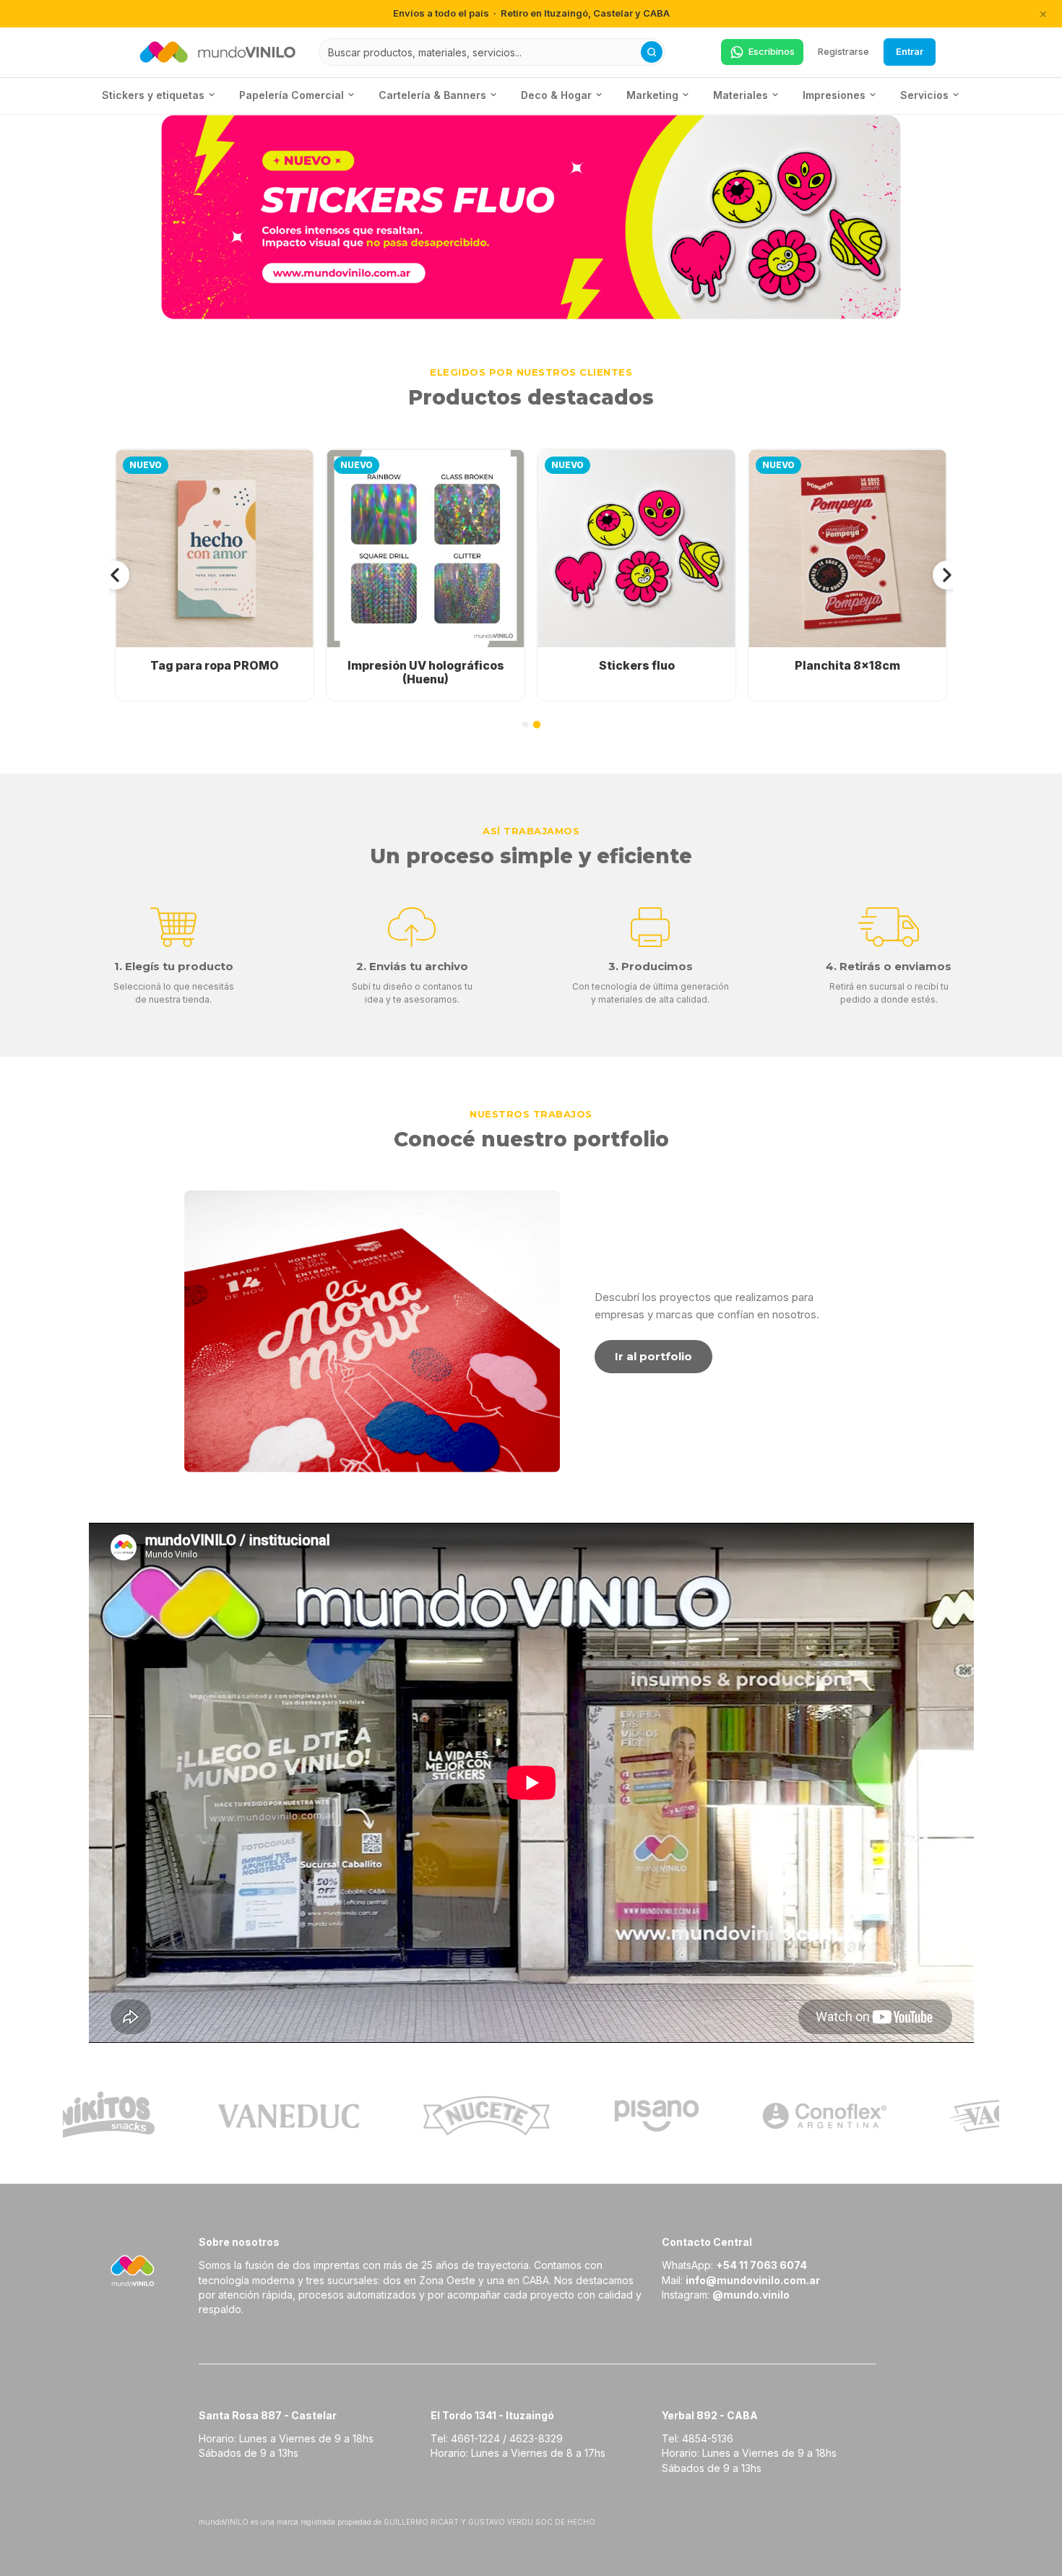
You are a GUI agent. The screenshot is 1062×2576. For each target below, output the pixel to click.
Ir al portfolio (653, 1356)
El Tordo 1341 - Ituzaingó (492, 2415)
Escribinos (772, 51)
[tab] (525, 725)
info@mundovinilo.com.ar (753, 2280)
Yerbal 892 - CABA (710, 2415)
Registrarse (843, 51)
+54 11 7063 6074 (761, 2265)
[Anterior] (115, 575)
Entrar (910, 51)
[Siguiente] (947, 575)
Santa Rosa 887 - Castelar (268, 2415)
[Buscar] (652, 52)
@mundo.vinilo (751, 2295)
